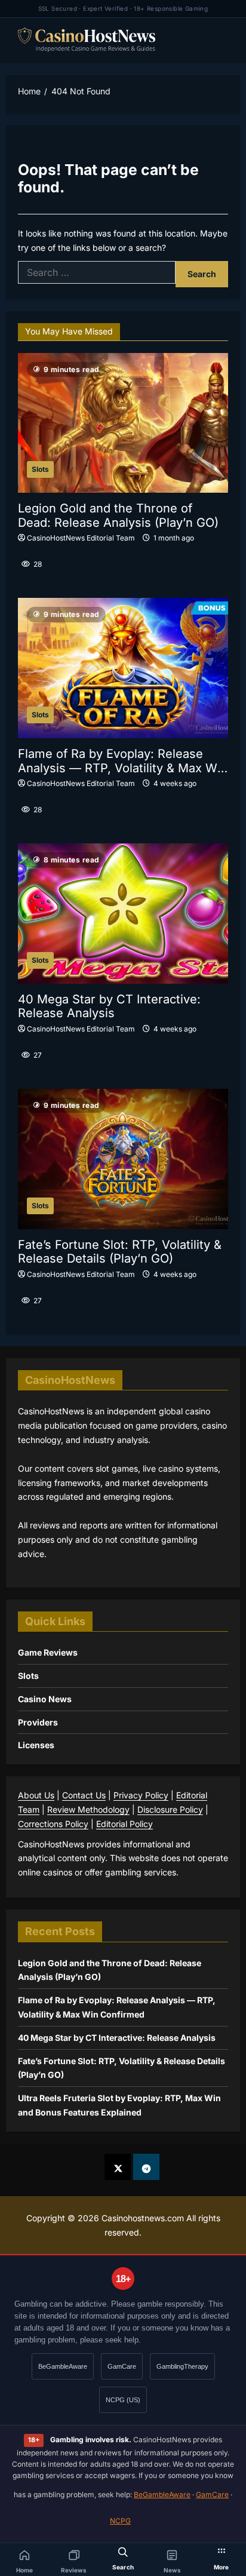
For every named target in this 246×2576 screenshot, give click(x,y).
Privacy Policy (141, 1795)
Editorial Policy (124, 1824)
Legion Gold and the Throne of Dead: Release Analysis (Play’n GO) (118, 516)
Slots (40, 469)
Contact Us (84, 1795)
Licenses (36, 1745)
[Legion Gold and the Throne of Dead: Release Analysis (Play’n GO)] (123, 423)
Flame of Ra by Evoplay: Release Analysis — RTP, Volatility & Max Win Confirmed (123, 761)
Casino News (45, 1699)
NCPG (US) (123, 2400)
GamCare (122, 2366)
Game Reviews (48, 1652)
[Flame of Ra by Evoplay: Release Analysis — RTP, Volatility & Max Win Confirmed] (123, 668)
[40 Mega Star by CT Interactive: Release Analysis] (123, 914)
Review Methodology (88, 1809)
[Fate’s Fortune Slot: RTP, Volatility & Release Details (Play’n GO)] (123, 1159)
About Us (36, 1795)
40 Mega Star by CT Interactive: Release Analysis (109, 1007)
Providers (38, 1722)
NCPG (120, 2521)
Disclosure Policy (170, 1809)
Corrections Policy (53, 1824)
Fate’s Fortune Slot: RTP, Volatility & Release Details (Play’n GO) (120, 1252)
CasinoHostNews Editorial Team (81, 538)
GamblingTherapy (182, 2366)
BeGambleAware (63, 2366)
